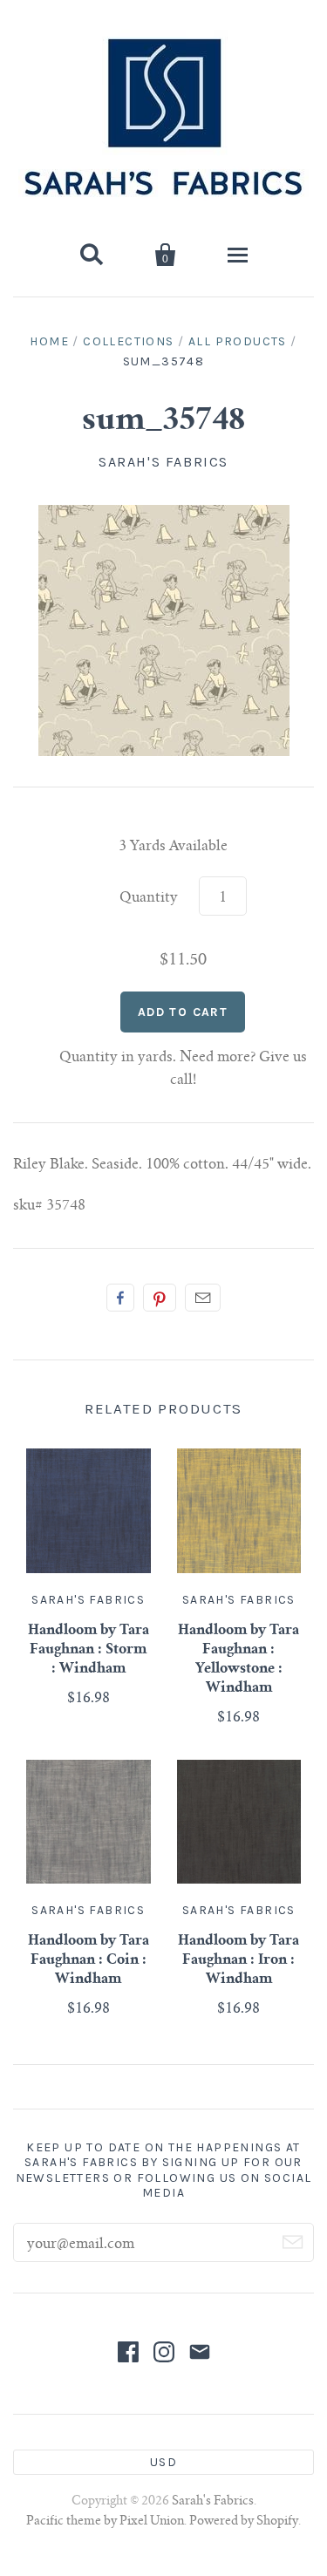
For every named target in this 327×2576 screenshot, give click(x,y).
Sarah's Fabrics (163, 462)
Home (49, 341)
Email (203, 1298)
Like (120, 1298)
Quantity (149, 898)
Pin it (160, 1298)
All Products (238, 341)
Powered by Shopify (244, 2522)
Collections (128, 341)
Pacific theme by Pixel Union (105, 2522)
